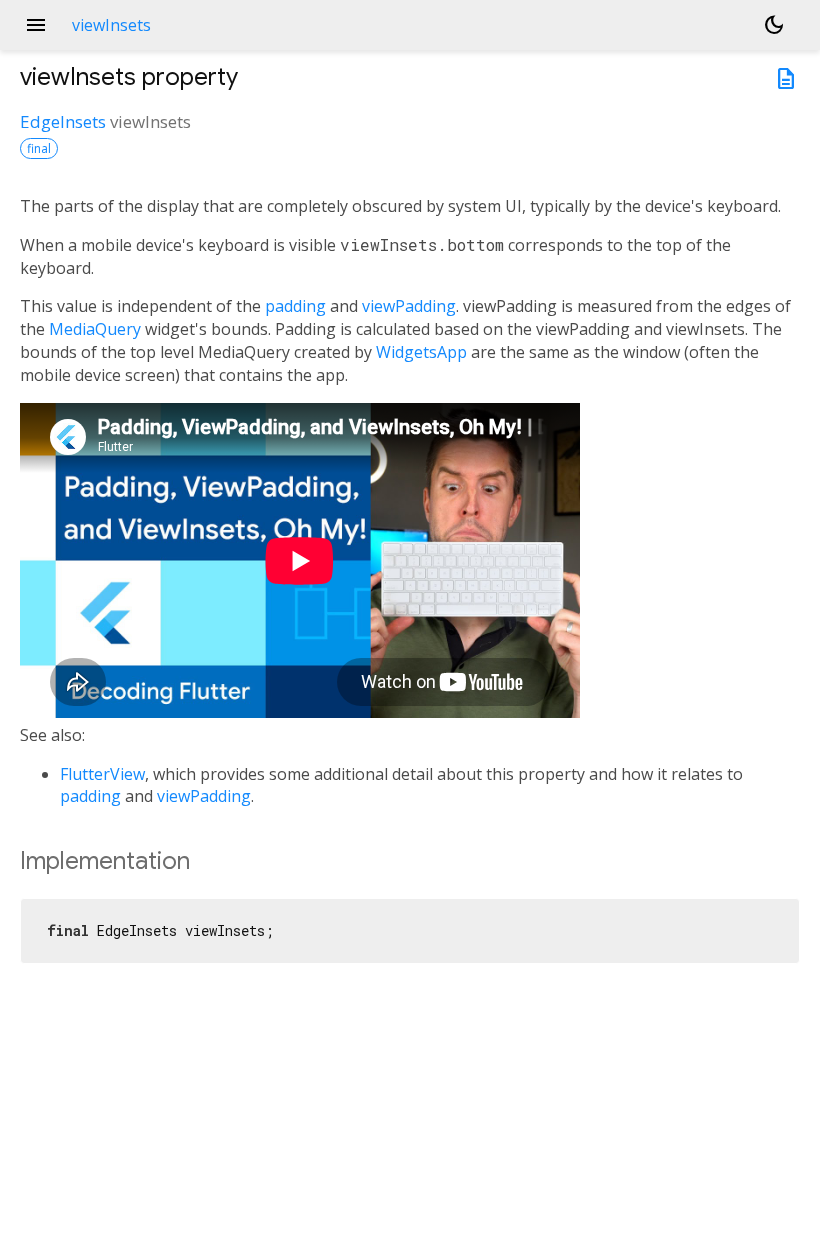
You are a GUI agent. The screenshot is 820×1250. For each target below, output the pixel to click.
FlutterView (102, 774)
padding (295, 306)
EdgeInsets (63, 121)
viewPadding (409, 306)
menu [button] (36, 25)
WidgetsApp (421, 352)
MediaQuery (95, 329)
